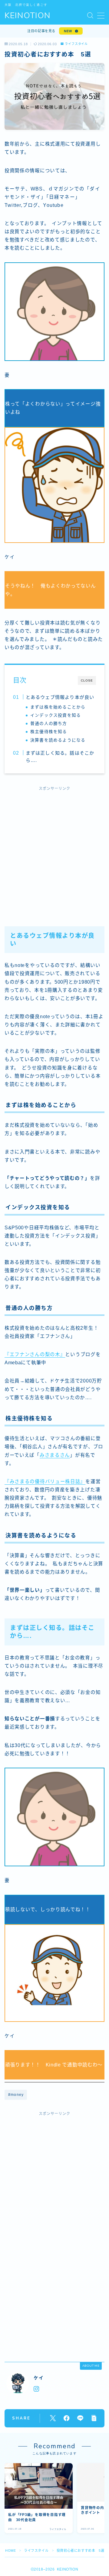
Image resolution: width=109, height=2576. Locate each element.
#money (16, 2095)
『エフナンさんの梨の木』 (35, 1354)
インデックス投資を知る (56, 715)
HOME (10, 2551)
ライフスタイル (76, 44)
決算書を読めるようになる (58, 740)
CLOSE (87, 680)
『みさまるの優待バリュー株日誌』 (45, 1482)
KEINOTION (28, 16)
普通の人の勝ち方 (49, 724)
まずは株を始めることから (58, 707)
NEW (68, 31)
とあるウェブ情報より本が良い (60, 697)
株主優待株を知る (49, 732)
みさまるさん (55, 1455)
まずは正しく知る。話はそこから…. (60, 757)
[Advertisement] (54, 852)
